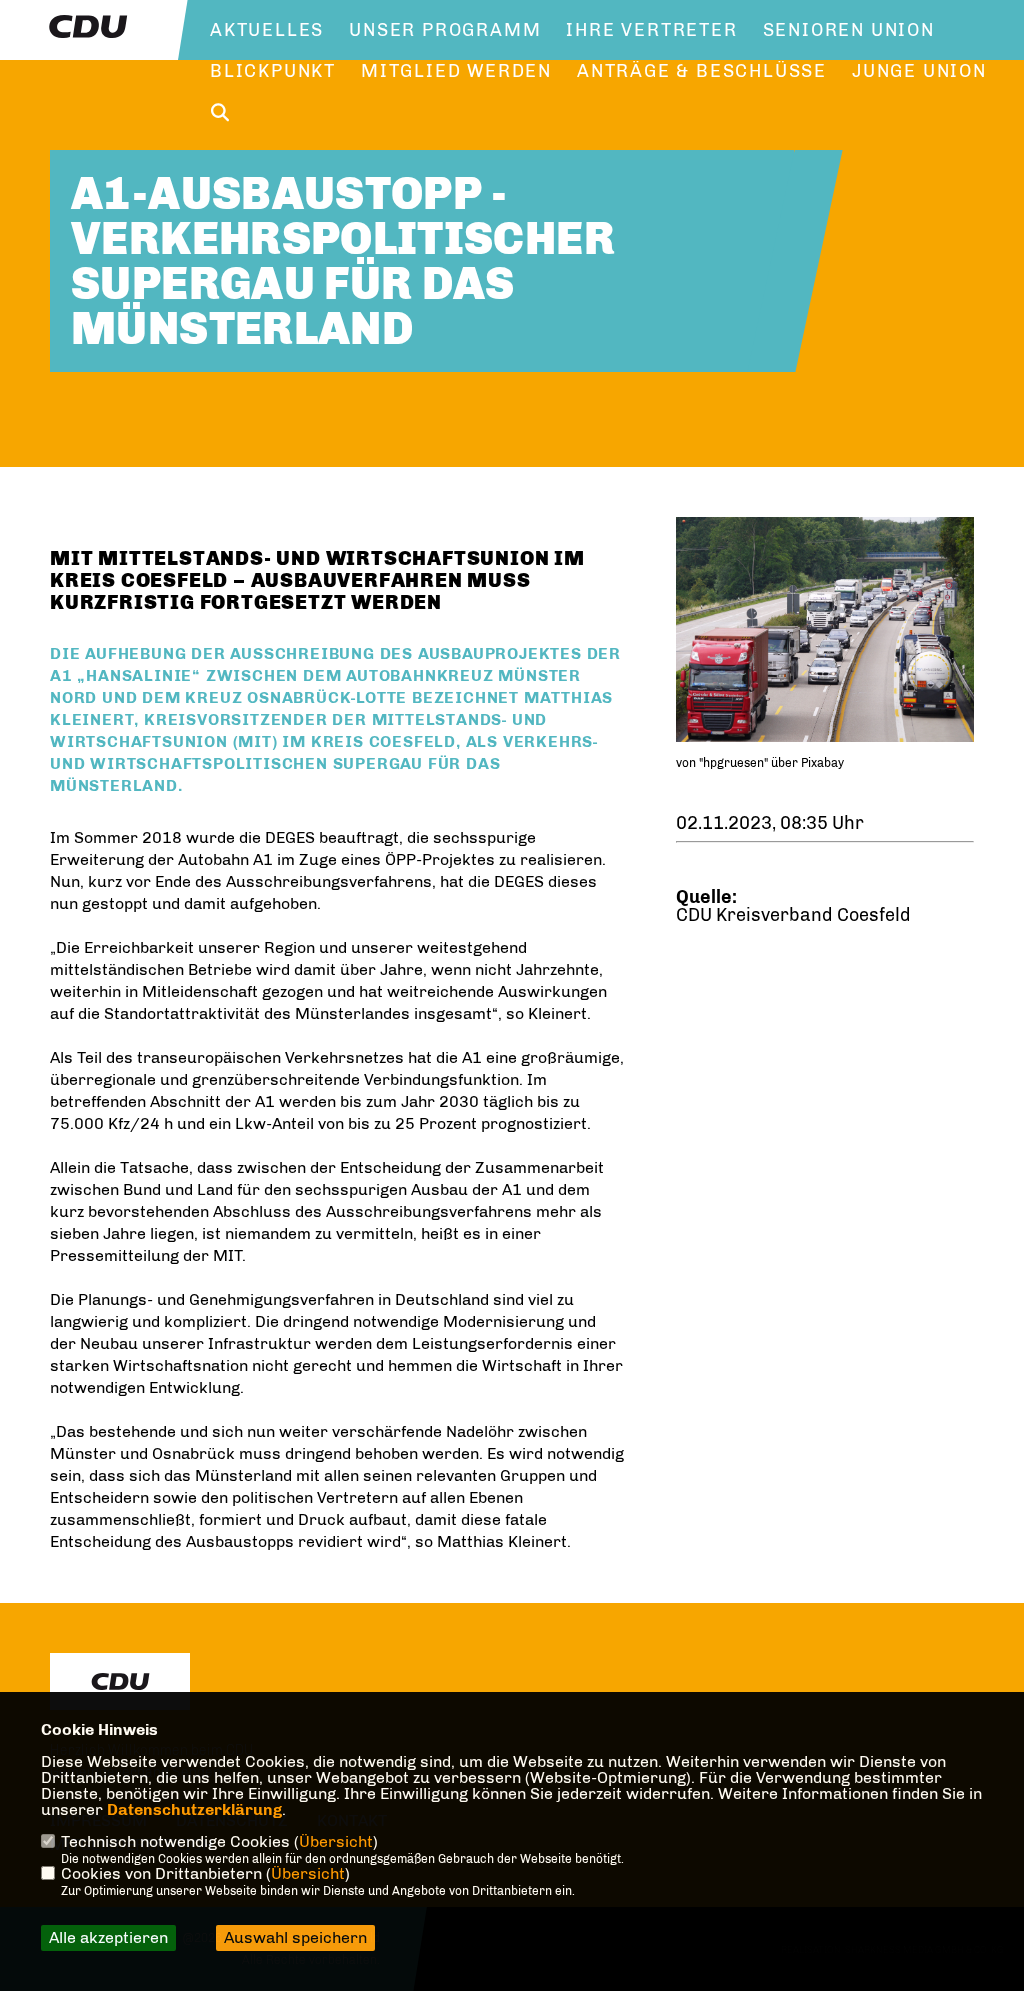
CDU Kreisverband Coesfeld (793, 915)
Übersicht (336, 1841)
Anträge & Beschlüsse (702, 71)
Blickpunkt (273, 71)
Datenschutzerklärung (194, 1809)
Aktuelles (267, 30)
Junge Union (919, 71)
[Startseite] (120, 1681)
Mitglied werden (456, 71)
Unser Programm (445, 30)
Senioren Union (849, 30)
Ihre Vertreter (651, 30)
